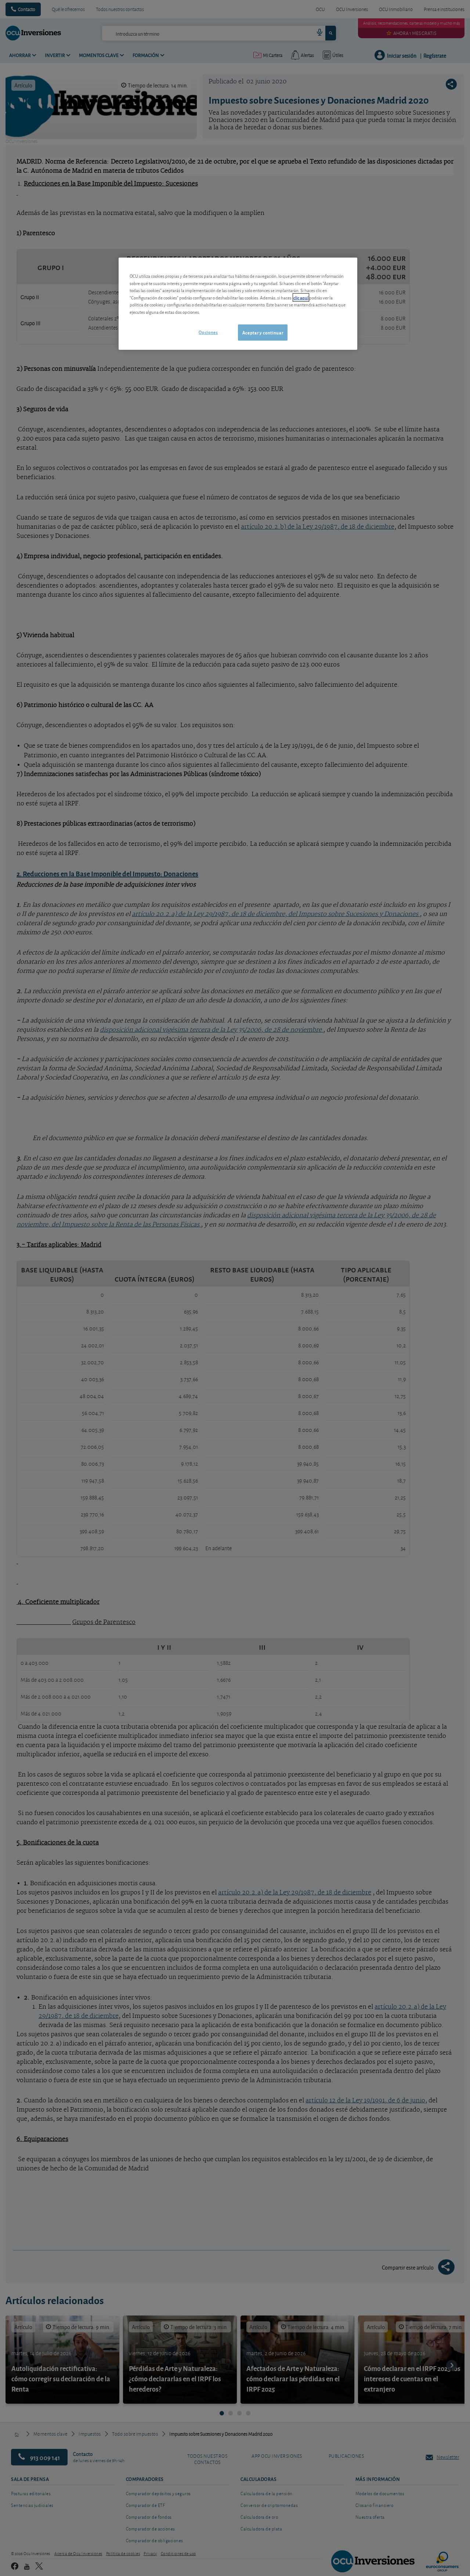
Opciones (208, 332)
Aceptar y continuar (263, 332)
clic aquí (301, 297)
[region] (238, 304)
